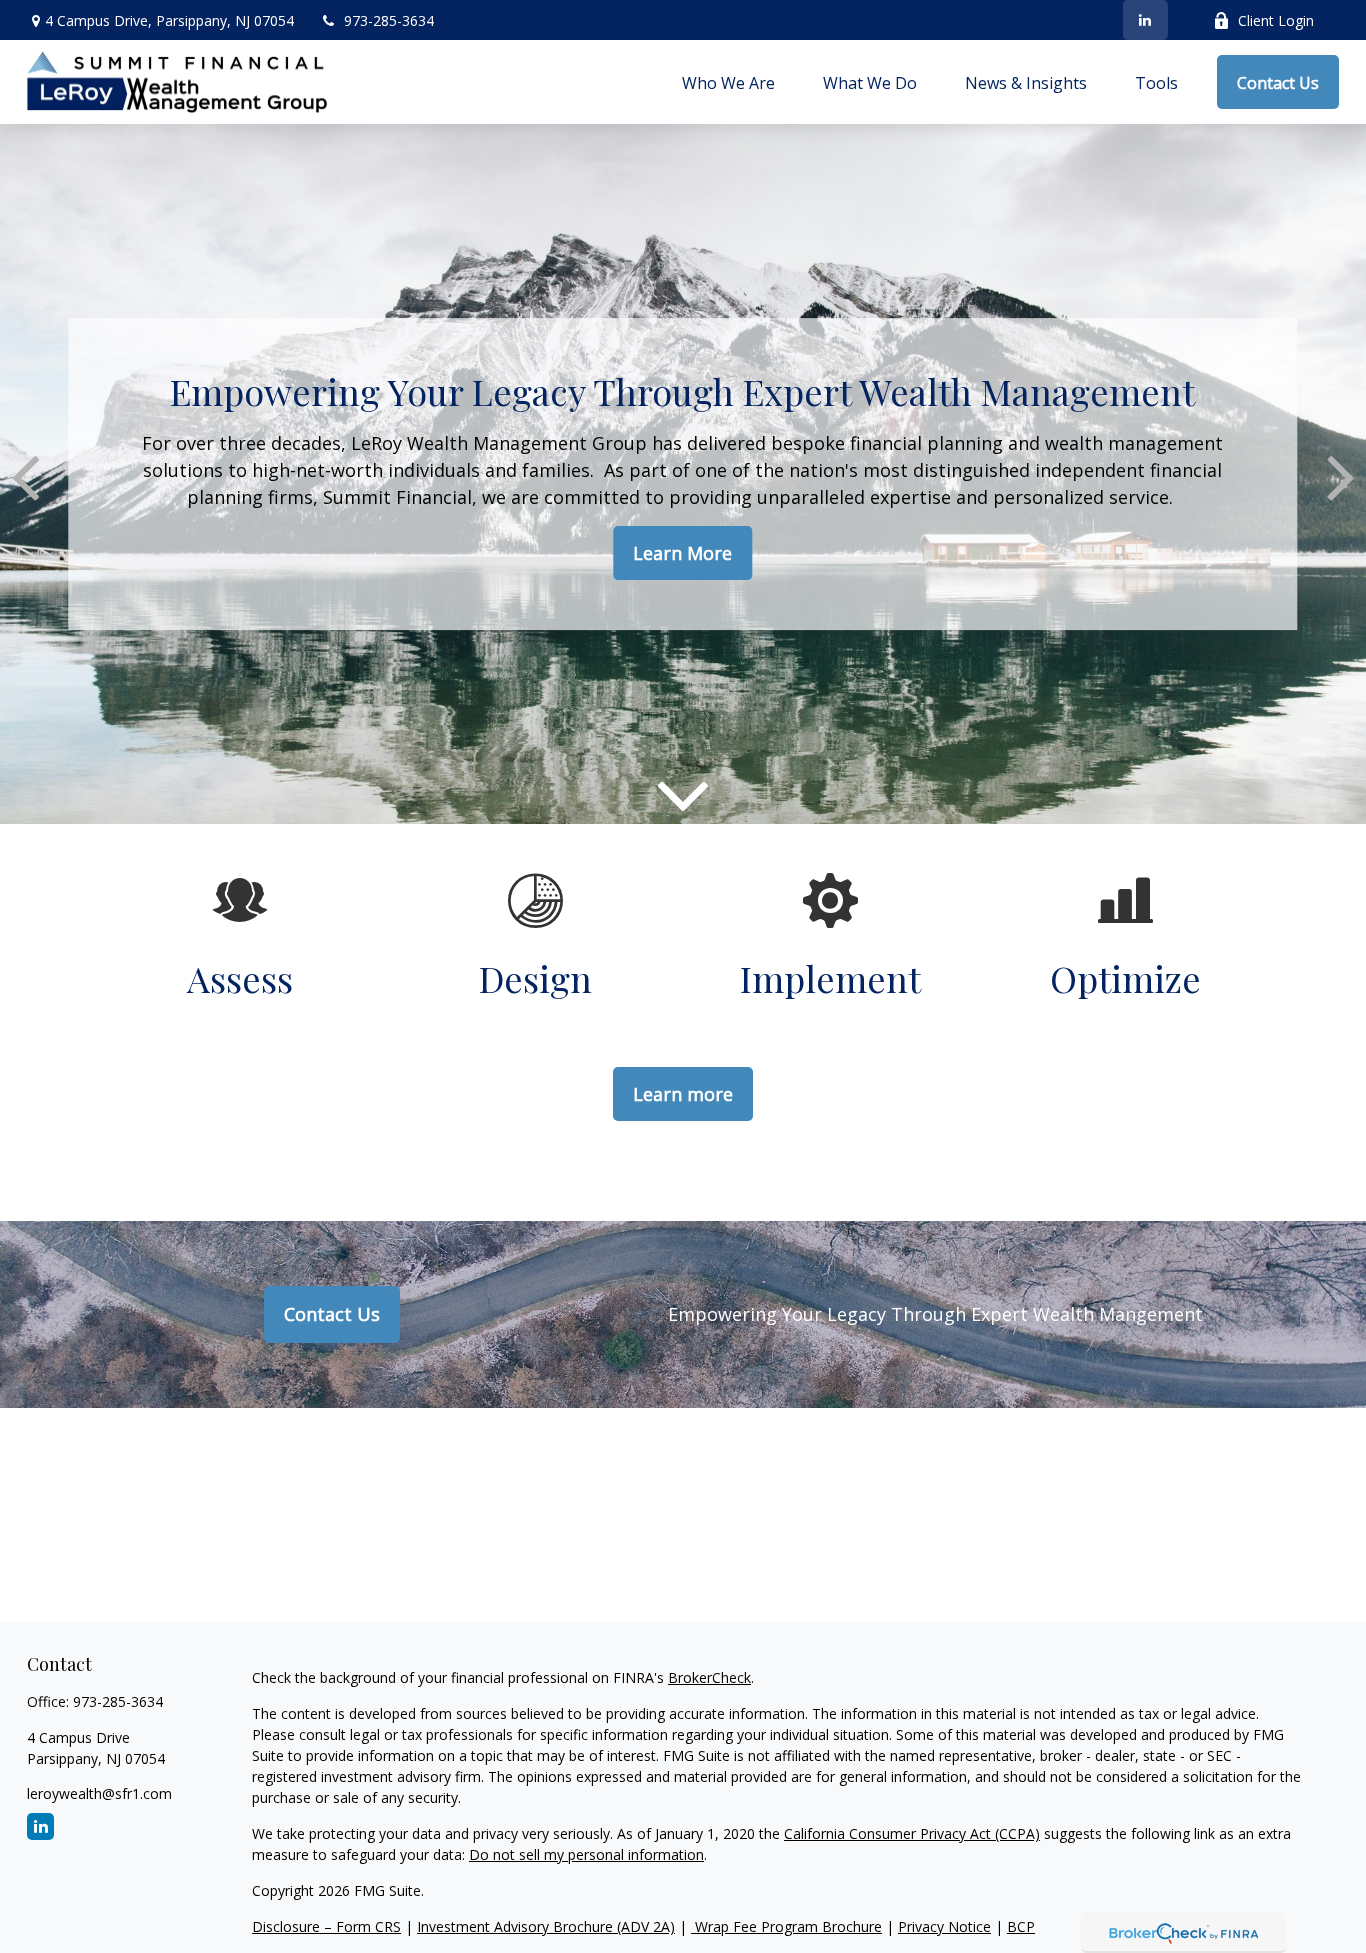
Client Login (1276, 20)
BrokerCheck (709, 1677)
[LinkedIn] (1145, 20)
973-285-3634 (389, 20)
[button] (728, 82)
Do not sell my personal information (586, 1854)
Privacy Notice (944, 1926)
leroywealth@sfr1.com (99, 1793)
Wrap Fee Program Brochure (786, 1926)
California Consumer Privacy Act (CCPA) (912, 1833)
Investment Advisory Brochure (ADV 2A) (546, 1926)
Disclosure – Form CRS (326, 1926)
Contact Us (332, 1314)
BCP (1021, 1926)
